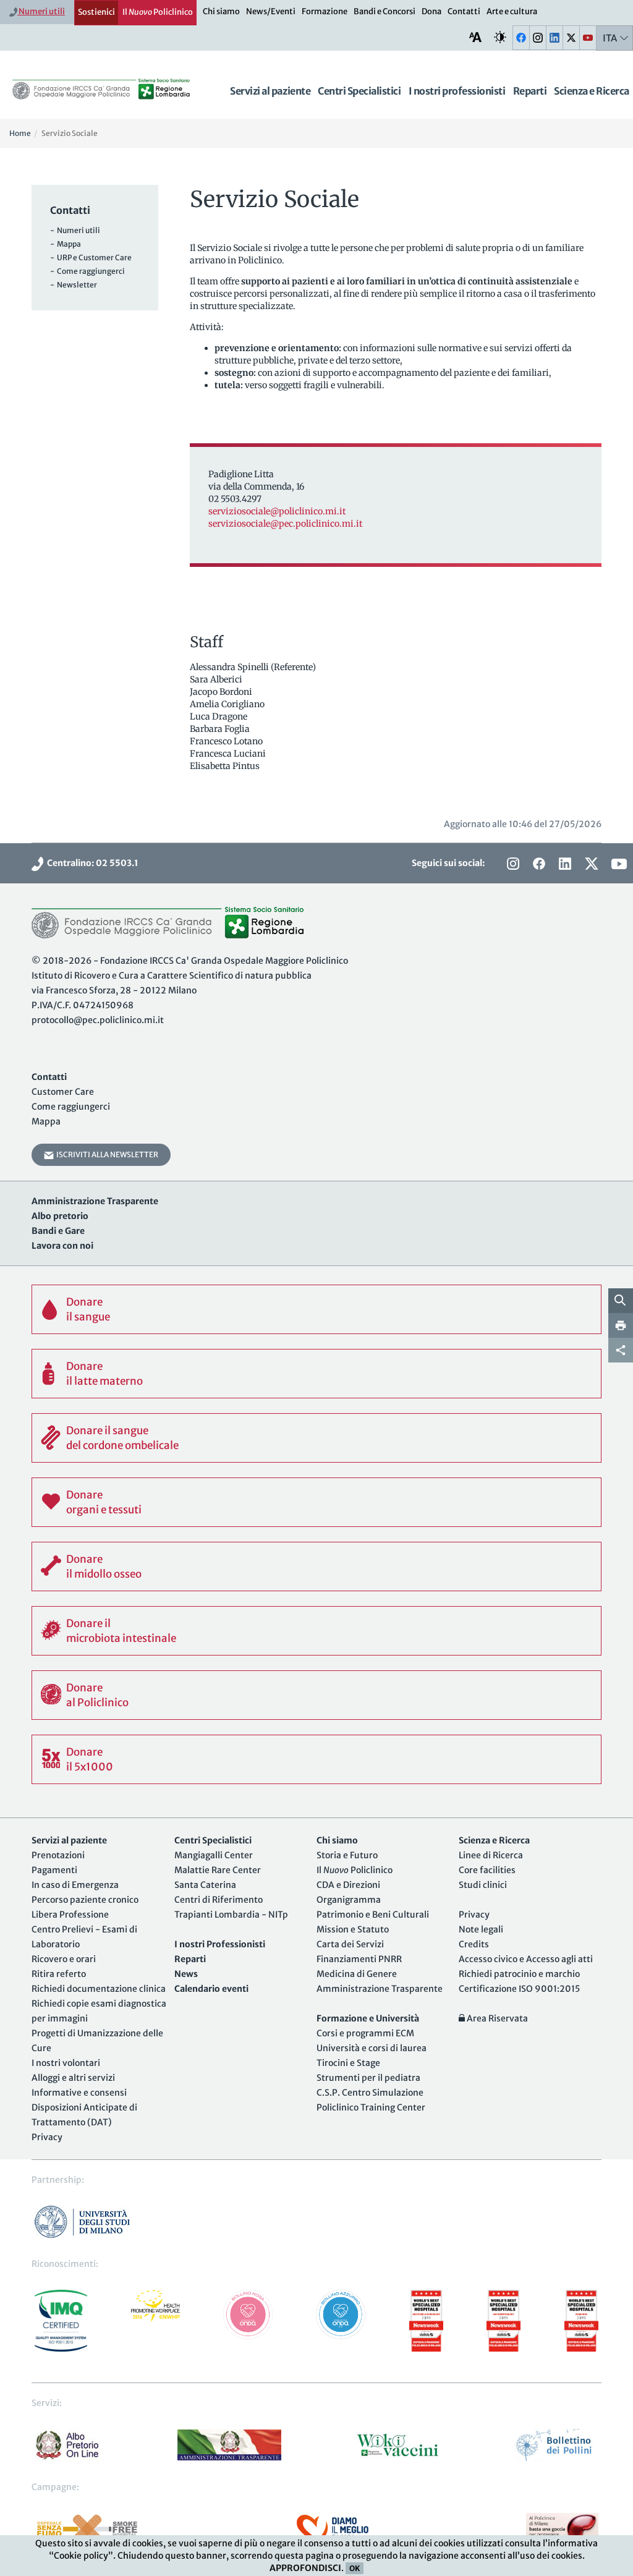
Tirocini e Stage (348, 2063)
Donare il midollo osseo (104, 1566)
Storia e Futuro (347, 1855)
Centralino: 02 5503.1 (91, 863)
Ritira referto (59, 1974)
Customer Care (63, 1092)
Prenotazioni (58, 1855)
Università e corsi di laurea (372, 2048)
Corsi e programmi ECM (365, 2033)
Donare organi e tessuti (104, 1502)
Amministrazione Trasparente (380, 1989)
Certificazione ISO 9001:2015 (519, 1989)
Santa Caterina (205, 1885)
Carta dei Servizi (350, 1944)
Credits (474, 1944)
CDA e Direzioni (348, 1885)
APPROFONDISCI (305, 2568)
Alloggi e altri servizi (73, 2078)
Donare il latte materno (104, 1374)
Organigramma (349, 1900)
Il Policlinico (158, 12)
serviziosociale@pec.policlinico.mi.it (285, 524)
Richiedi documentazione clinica (99, 1989)
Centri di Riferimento (219, 1900)
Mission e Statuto (353, 1929)
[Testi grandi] (475, 37)
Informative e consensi (79, 2093)
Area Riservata (496, 2018)
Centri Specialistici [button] (359, 91)
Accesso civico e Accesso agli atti (526, 1959)
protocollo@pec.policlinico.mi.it (98, 1020)
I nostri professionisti (457, 91)
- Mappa (66, 244)
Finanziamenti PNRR (359, 1959)
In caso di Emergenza (75, 1885)
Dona (431, 11)
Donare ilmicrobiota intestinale (121, 1631)
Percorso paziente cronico (85, 1900)
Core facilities (487, 1870)
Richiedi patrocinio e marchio (519, 1974)
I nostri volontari (66, 2063)
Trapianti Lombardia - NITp (231, 1915)
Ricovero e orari (64, 1959)
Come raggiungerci (71, 1107)
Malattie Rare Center (218, 1870)
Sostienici (96, 12)
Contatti (464, 11)
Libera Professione (70, 1915)
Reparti (530, 91)
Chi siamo (221, 11)
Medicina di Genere (357, 1974)
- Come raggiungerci (87, 271)
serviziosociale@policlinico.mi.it (277, 511)
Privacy (47, 2137)
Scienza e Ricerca (592, 91)
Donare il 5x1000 (90, 1759)
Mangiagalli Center (214, 1855)
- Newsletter (74, 285)
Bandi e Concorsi (384, 11)
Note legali (481, 1929)
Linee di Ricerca (491, 1855)
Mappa (46, 1121)
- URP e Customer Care (91, 257)
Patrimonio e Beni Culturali (373, 1915)
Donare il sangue (88, 1309)
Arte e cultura (512, 11)
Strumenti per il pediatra (368, 2078)
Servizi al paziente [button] (270, 91)
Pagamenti (54, 1870)
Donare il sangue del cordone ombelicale (122, 1438)
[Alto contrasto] (500, 37)
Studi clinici (483, 1885)
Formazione (325, 11)
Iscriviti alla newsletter (106, 1154)
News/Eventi (271, 11)
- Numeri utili (75, 230)
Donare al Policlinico (97, 1695)
